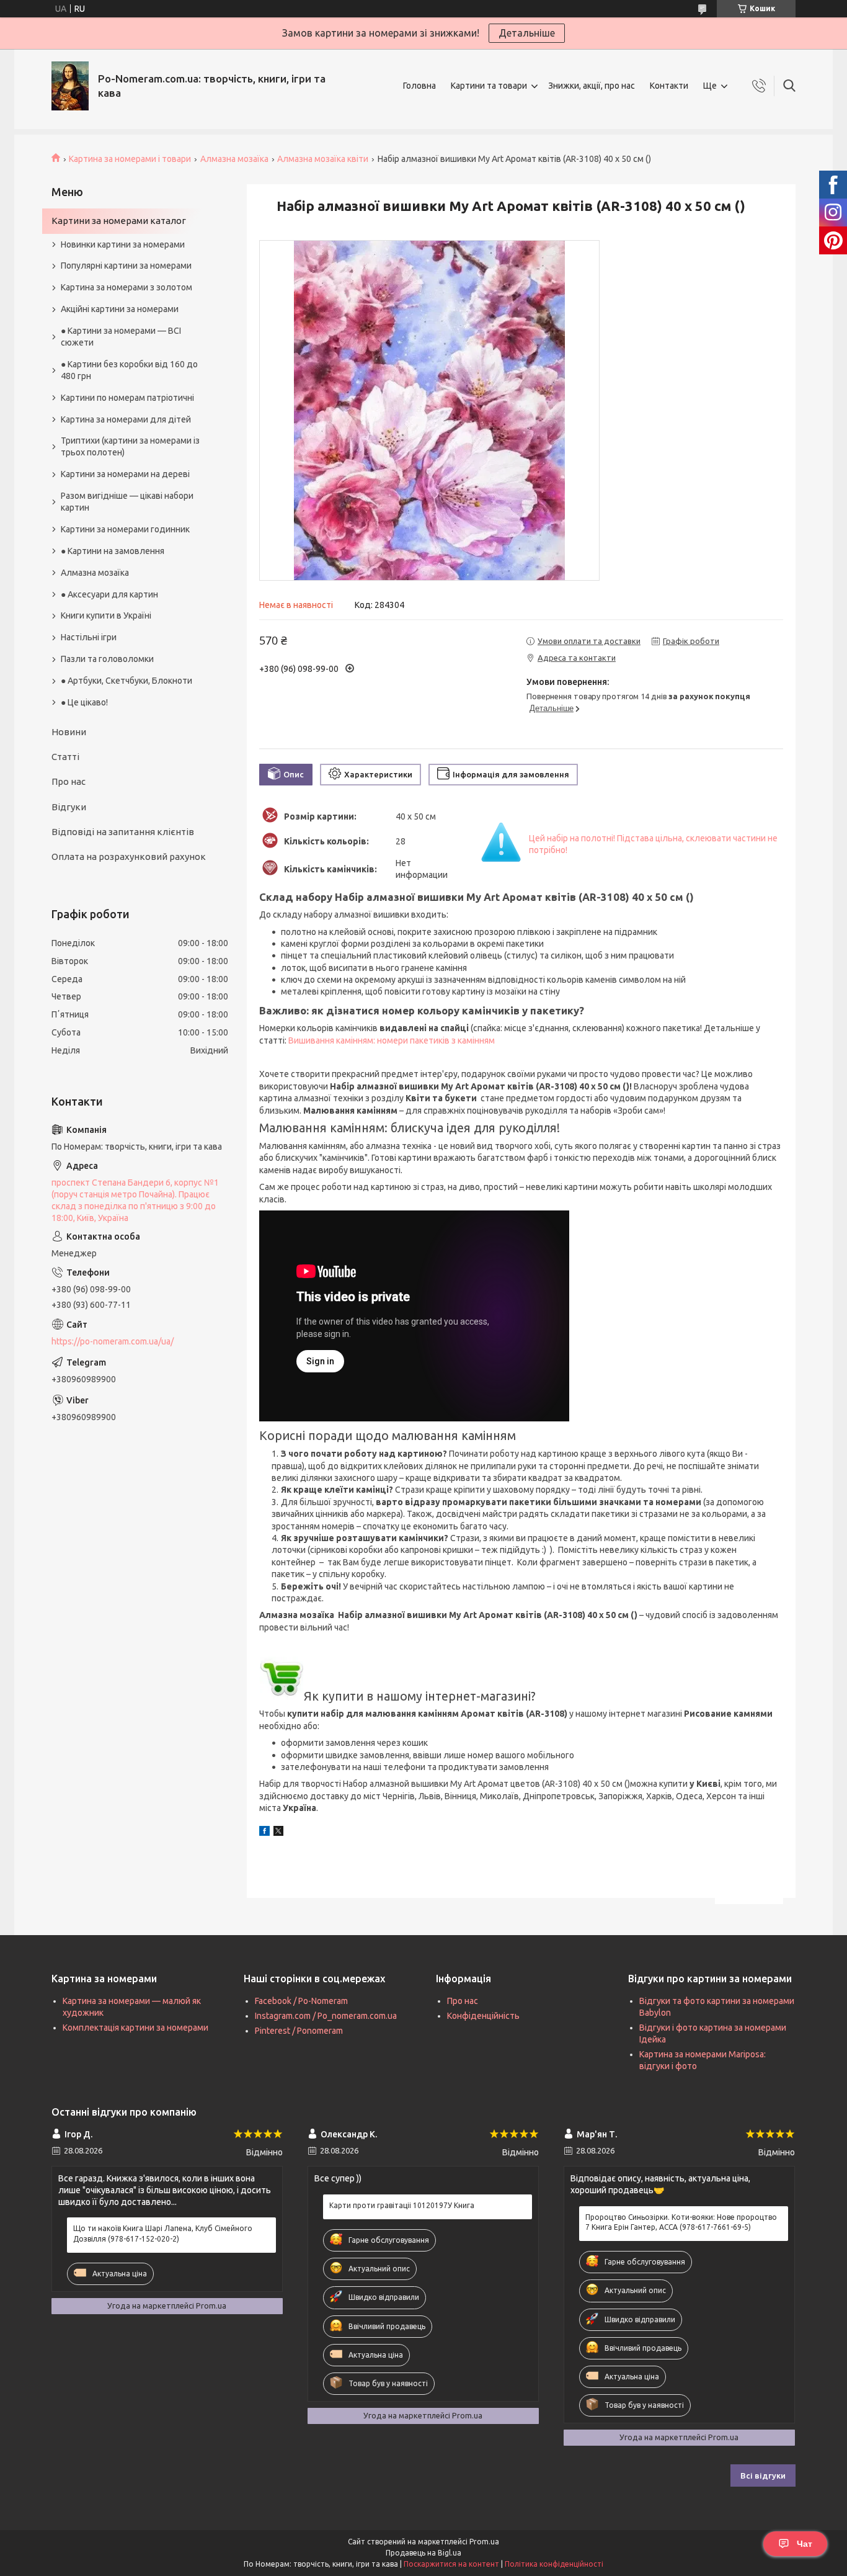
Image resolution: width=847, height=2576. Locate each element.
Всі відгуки (763, 2475)
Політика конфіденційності (554, 2564)
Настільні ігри (89, 637)
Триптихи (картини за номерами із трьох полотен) (130, 446)
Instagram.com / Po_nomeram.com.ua (326, 2016)
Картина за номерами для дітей (126, 419)
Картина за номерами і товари (130, 159)
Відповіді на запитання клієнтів (123, 832)
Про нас (69, 781)
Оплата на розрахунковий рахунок (129, 856)
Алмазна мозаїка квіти (323, 159)
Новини (69, 732)
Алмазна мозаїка (234, 159)
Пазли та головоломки (107, 659)
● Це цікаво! (84, 702)
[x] (278, 1833)
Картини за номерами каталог (119, 221)
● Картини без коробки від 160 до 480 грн (129, 370)
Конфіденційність (483, 2016)
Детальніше (527, 33)
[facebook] (264, 1833)
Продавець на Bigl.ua (423, 2553)
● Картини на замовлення (113, 551)
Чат (805, 2544)
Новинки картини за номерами (123, 244)
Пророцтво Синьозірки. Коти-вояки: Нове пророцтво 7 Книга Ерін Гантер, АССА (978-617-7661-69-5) (681, 2222)
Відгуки (69, 807)
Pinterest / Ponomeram (299, 2031)
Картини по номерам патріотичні (127, 398)
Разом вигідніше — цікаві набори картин (127, 502)
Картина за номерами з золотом (126, 287)
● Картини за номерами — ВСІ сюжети (121, 337)
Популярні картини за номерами (126, 266)
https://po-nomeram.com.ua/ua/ (113, 1341)
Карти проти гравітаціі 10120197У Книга (402, 2205)
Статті (65, 757)
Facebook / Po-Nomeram (301, 2001)
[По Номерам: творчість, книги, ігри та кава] (70, 86)
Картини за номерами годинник (125, 529)
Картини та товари (489, 86)
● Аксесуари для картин (109, 594)
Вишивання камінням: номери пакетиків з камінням (392, 1040)
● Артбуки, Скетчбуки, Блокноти (126, 681)
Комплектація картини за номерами (135, 2028)
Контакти (669, 86)
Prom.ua (484, 2542)
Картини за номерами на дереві (125, 474)
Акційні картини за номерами (120, 309)
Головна (419, 86)
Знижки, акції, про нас (592, 86)
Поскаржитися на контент (451, 2564)
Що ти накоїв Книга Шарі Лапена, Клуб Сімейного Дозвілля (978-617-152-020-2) (163, 2233)
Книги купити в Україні (106, 615)
